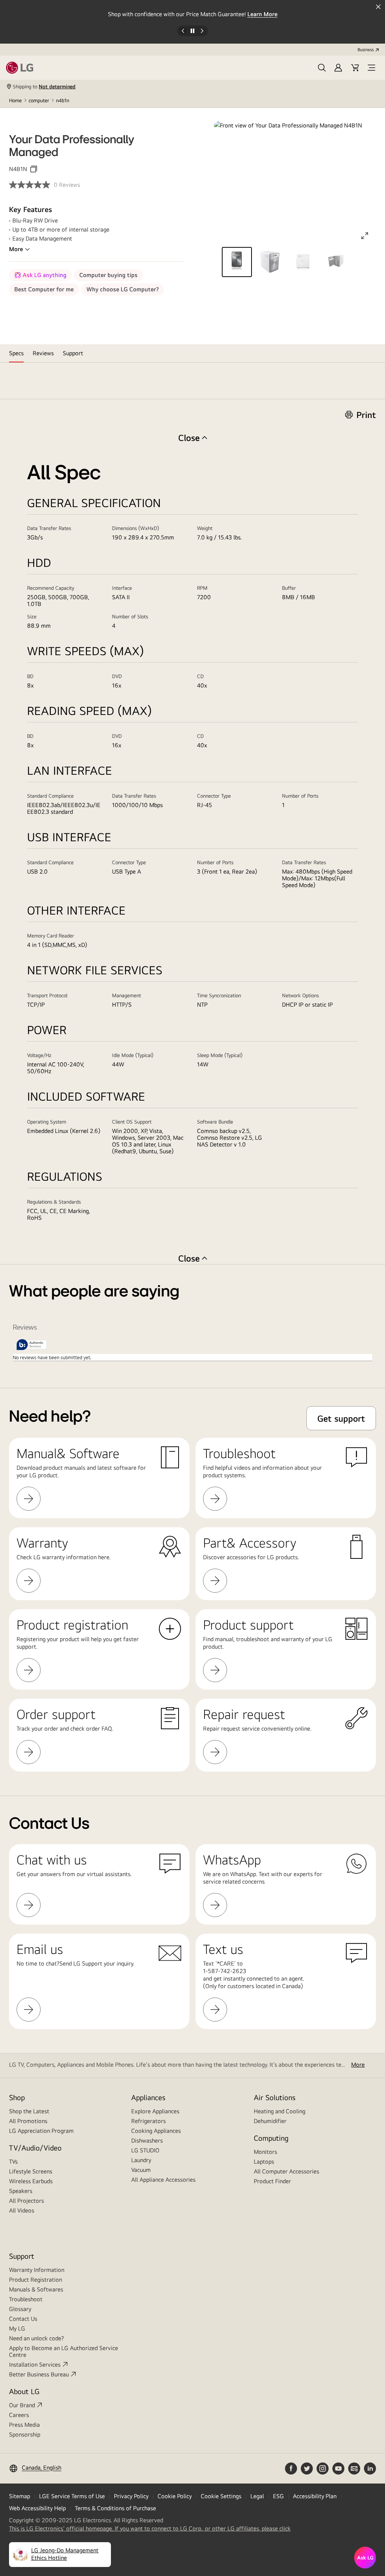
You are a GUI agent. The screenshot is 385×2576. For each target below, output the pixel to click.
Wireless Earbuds (31, 2181)
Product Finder (272, 2181)
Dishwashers (147, 2141)
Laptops (264, 2162)
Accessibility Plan (315, 2496)
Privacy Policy (131, 2496)
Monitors (265, 2152)
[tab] (16, 353)
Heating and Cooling (280, 2111)
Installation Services (35, 2365)
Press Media (24, 2425)
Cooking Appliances (156, 2131)
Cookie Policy (175, 2496)
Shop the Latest (29, 2111)
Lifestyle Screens (31, 2171)
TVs (13, 2162)
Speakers (21, 2191)
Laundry (141, 2160)
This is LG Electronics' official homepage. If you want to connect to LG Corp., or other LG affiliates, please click (150, 2529)
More (16, 249)
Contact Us (23, 2319)
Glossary (20, 2309)
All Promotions (28, 2121)
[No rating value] (31, 185)
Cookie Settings (221, 2496)
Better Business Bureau (39, 2374)
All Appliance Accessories (163, 2180)
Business (366, 50)
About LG (24, 2391)
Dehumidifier (270, 2121)
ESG (278, 2496)
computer (39, 100)
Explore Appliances (155, 2111)
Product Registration (36, 2280)
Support (22, 2256)
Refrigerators (149, 2121)
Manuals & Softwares (36, 2289)
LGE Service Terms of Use (72, 2496)
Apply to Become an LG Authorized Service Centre (64, 2351)
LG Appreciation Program (41, 2131)
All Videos (22, 2210)
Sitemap (20, 2496)
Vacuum (141, 2170)
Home (15, 100)
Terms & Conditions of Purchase (115, 2508)
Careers (19, 2415)
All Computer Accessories (286, 2171)
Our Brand (22, 2405)
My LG (17, 2328)
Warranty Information (37, 2270)
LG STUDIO (145, 2150)
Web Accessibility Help (37, 2508)
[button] (322, 68)
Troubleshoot (26, 2299)
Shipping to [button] (44, 86)
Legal (257, 2496)
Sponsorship (25, 2434)
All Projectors (27, 2201)
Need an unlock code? (36, 2338)
